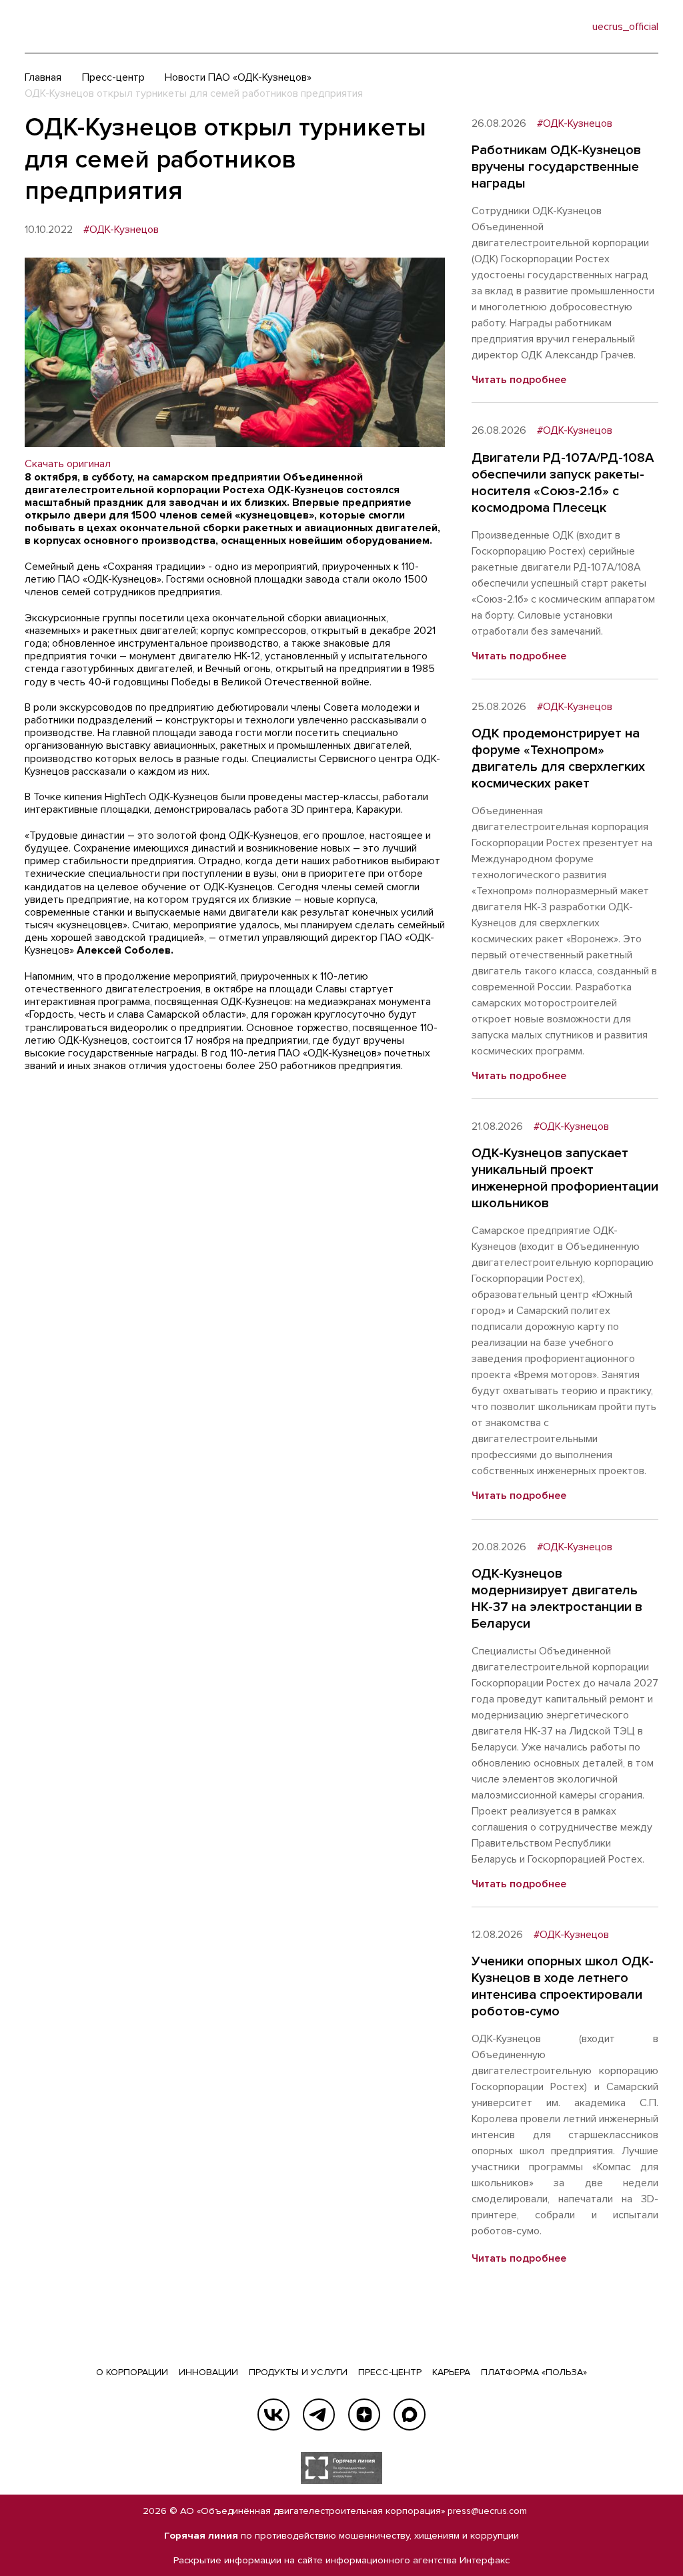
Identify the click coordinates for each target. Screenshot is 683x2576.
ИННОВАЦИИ (208, 2372)
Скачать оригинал (68, 464)
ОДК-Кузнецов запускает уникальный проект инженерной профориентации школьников (565, 1178)
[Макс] (410, 2414)
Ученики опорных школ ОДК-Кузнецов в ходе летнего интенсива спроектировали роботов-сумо (563, 1986)
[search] (555, 27)
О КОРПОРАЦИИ (132, 2372)
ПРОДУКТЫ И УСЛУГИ (298, 2372)
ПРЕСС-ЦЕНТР (390, 2372)
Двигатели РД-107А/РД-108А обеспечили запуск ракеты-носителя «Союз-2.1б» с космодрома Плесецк (563, 483)
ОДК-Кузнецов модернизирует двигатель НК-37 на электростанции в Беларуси (557, 1599)
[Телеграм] (319, 2414)
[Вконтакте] (273, 2414)
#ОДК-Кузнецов (121, 230)
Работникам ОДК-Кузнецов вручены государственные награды (556, 167)
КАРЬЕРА (451, 2372)
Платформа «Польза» (534, 2372)
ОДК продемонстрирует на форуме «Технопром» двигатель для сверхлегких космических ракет (558, 758)
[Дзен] (364, 2414)
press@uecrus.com (487, 2511)
